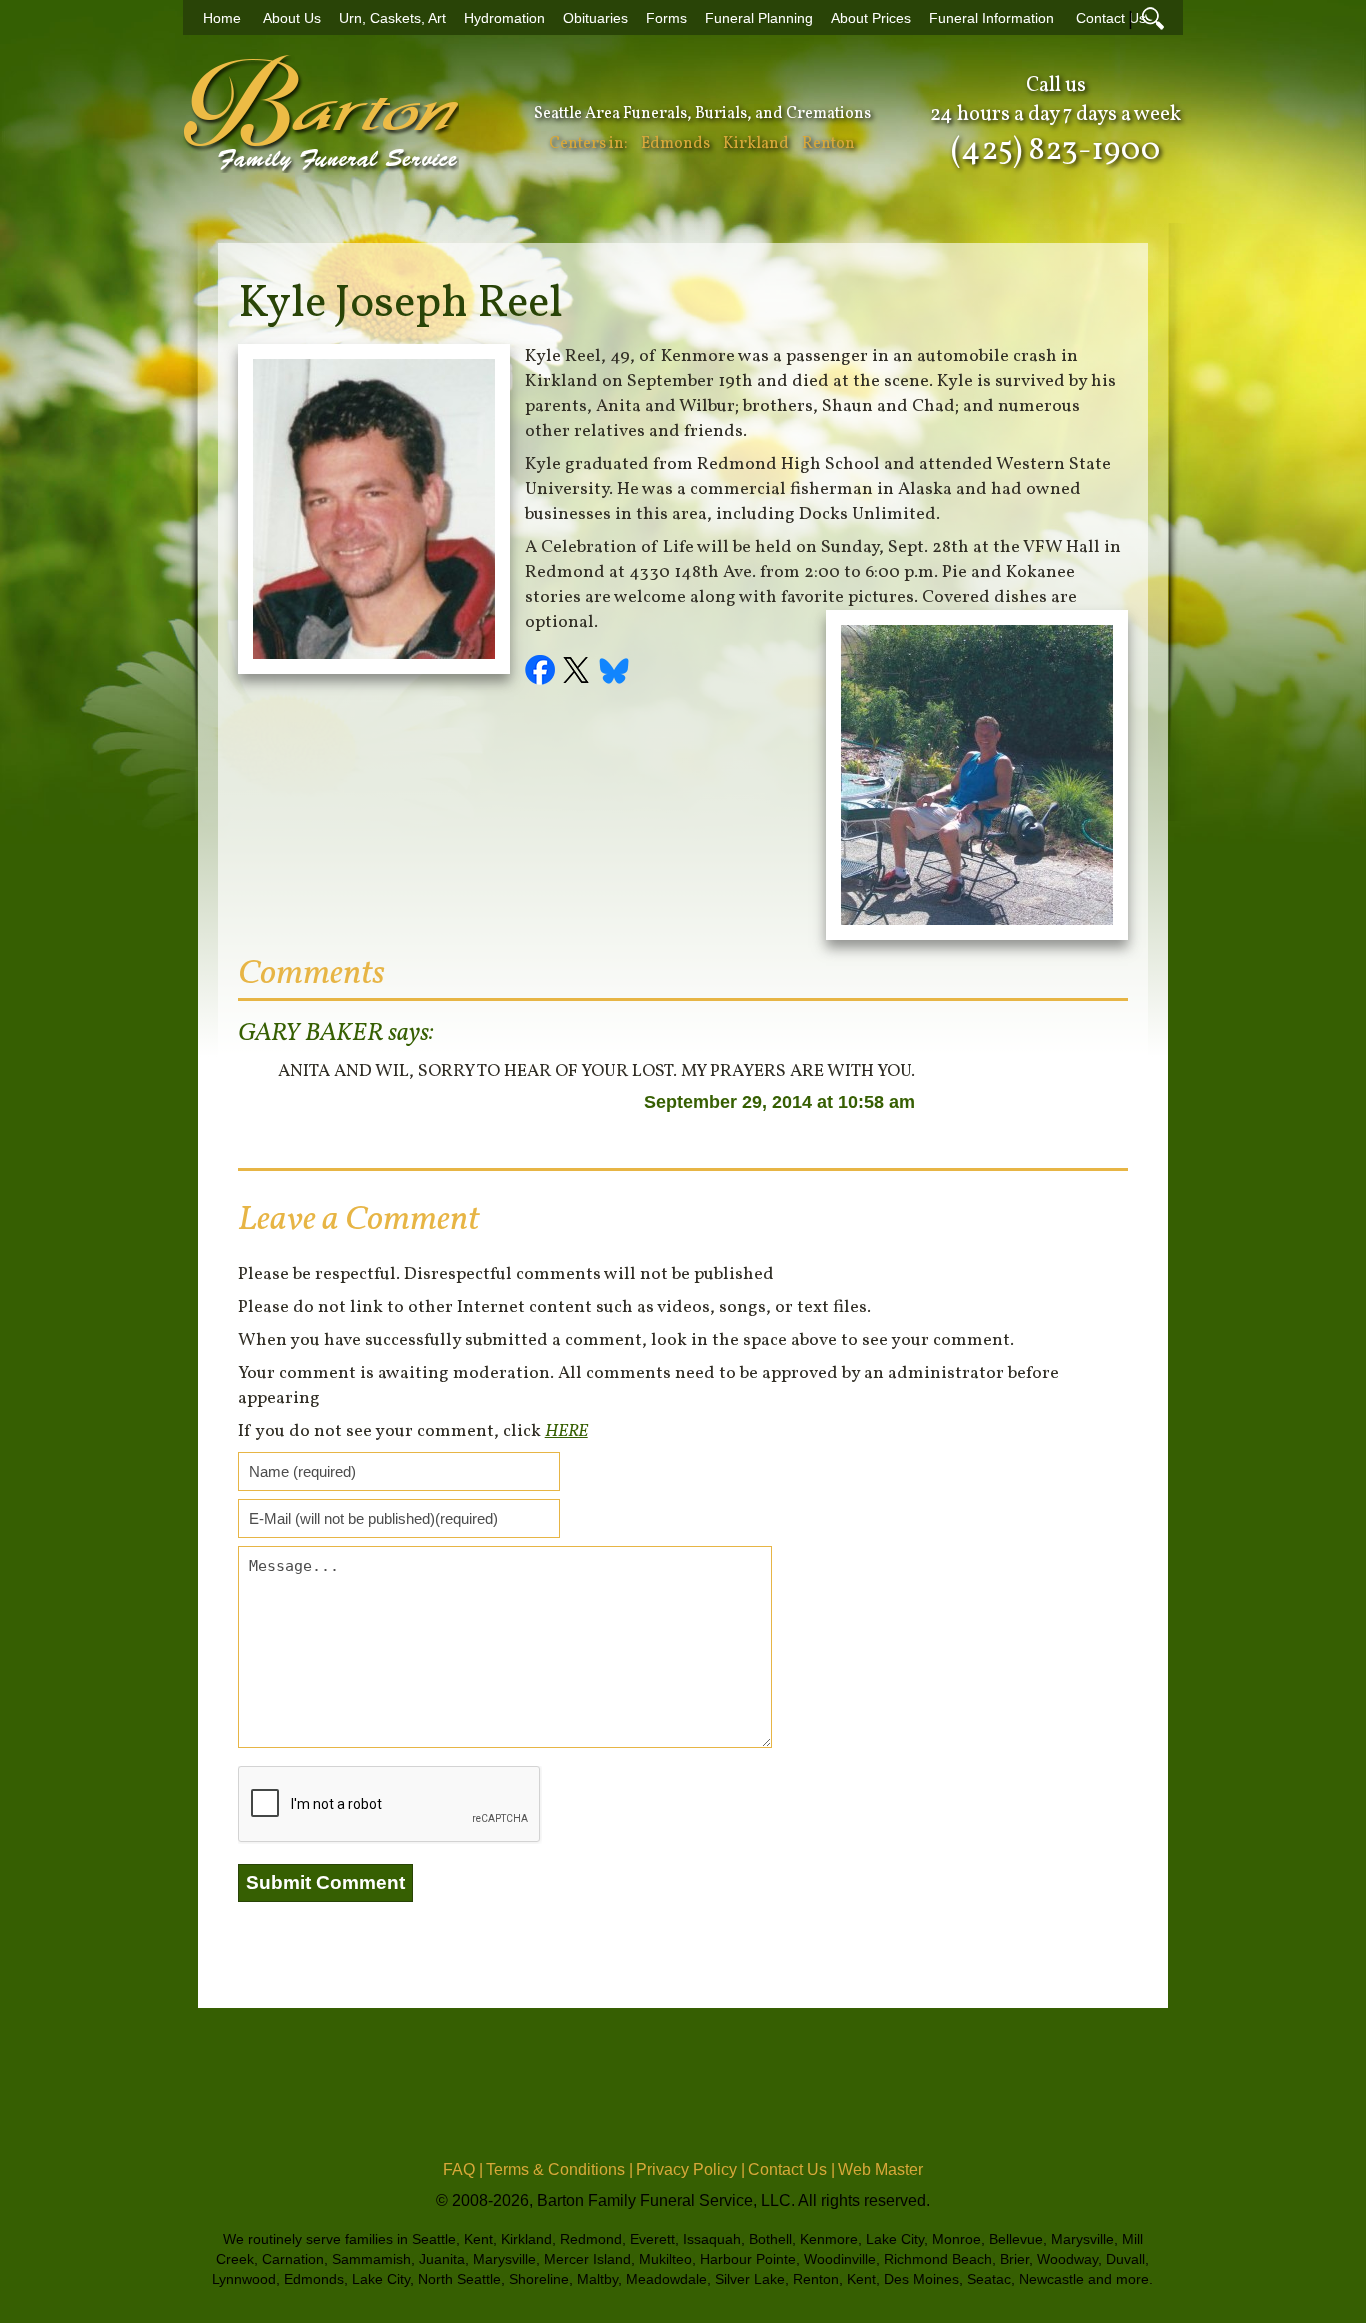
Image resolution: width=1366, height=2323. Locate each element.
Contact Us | (791, 2169)
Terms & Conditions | (559, 2169)
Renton (828, 144)
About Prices (871, 18)
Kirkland (756, 144)
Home (222, 18)
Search (1153, 18)
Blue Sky (615, 673)
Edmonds (675, 144)
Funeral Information (991, 18)
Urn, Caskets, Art (392, 18)
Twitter (579, 673)
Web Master (880, 2169)
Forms (666, 18)
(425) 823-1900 (1055, 151)
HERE (566, 1431)
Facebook (543, 673)
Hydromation (504, 18)
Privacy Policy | (690, 2169)
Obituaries (595, 18)
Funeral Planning (759, 18)
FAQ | (463, 2169)
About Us (292, 18)
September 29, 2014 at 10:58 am (779, 1102)
